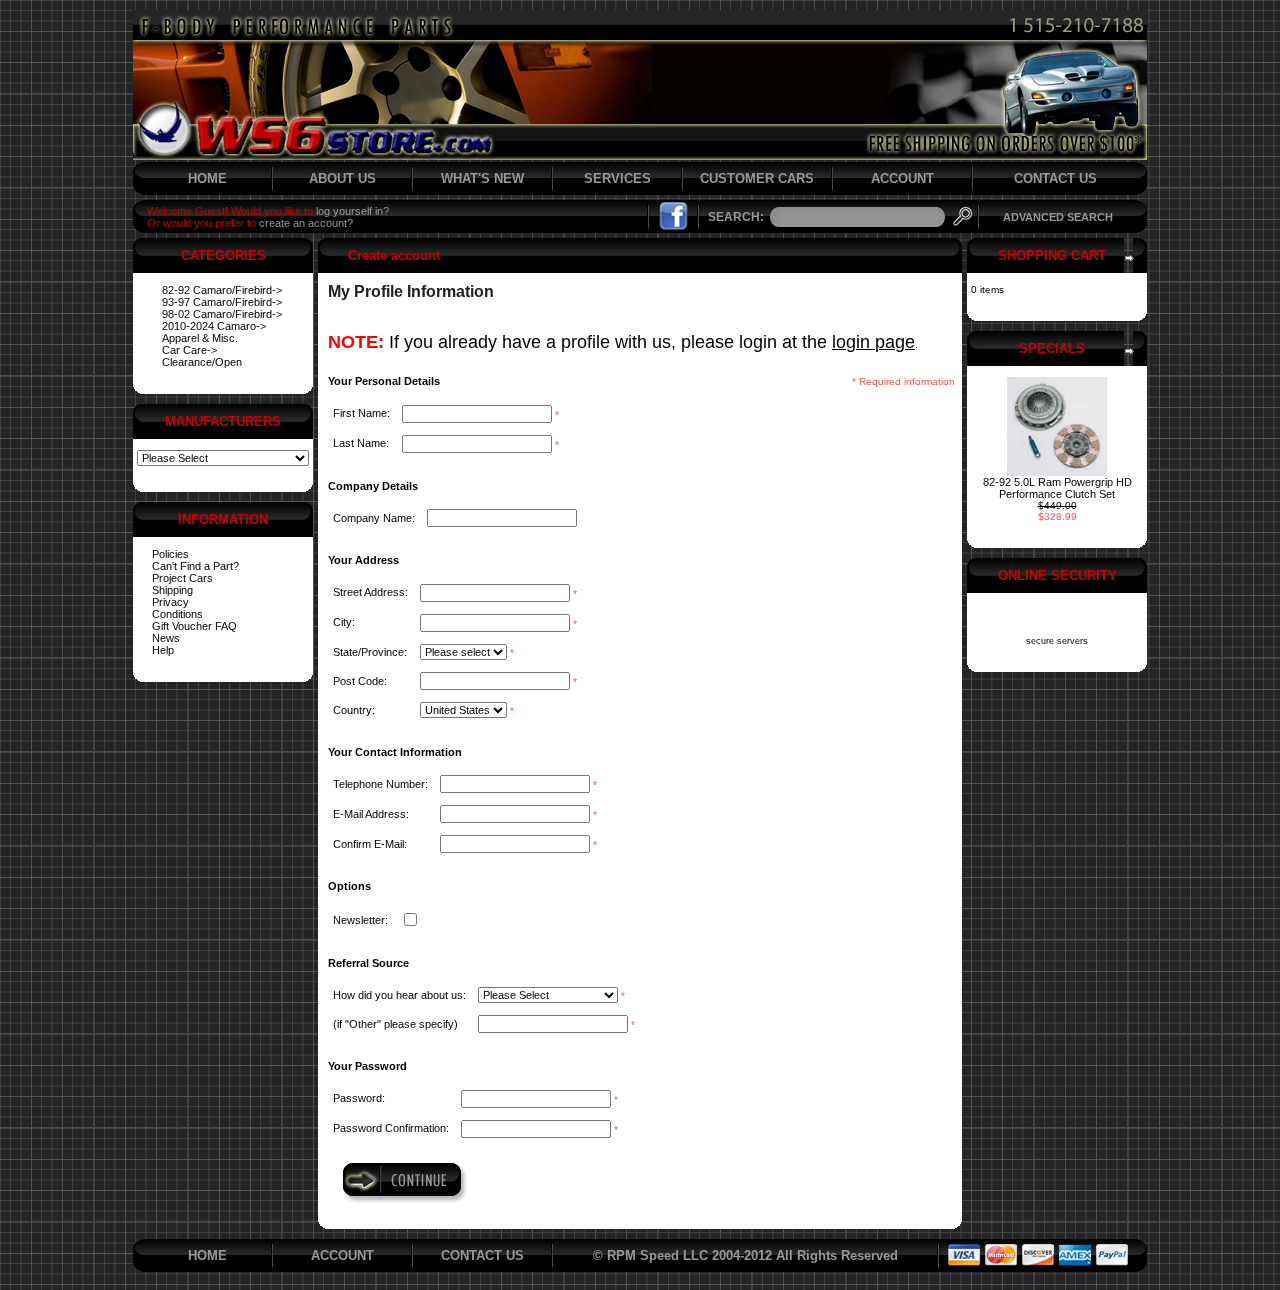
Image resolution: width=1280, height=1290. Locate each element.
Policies (170, 554)
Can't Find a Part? (195, 566)
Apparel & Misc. (200, 338)
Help (163, 650)
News (166, 638)
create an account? (306, 223)
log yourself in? (352, 211)
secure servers (1057, 641)
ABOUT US (342, 178)
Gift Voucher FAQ (194, 626)
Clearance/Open (202, 362)
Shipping (172, 590)
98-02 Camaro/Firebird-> (222, 314)
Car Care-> (189, 350)
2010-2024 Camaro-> (214, 326)
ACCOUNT (902, 178)
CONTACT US (1055, 178)
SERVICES (617, 178)
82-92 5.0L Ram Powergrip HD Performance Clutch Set (1057, 488)
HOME (207, 178)
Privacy (170, 602)
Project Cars (182, 578)
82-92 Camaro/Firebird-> (222, 290)
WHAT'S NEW (482, 178)
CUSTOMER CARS (757, 178)
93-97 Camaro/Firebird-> (222, 302)
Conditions (177, 614)
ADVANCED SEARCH (1058, 217)
